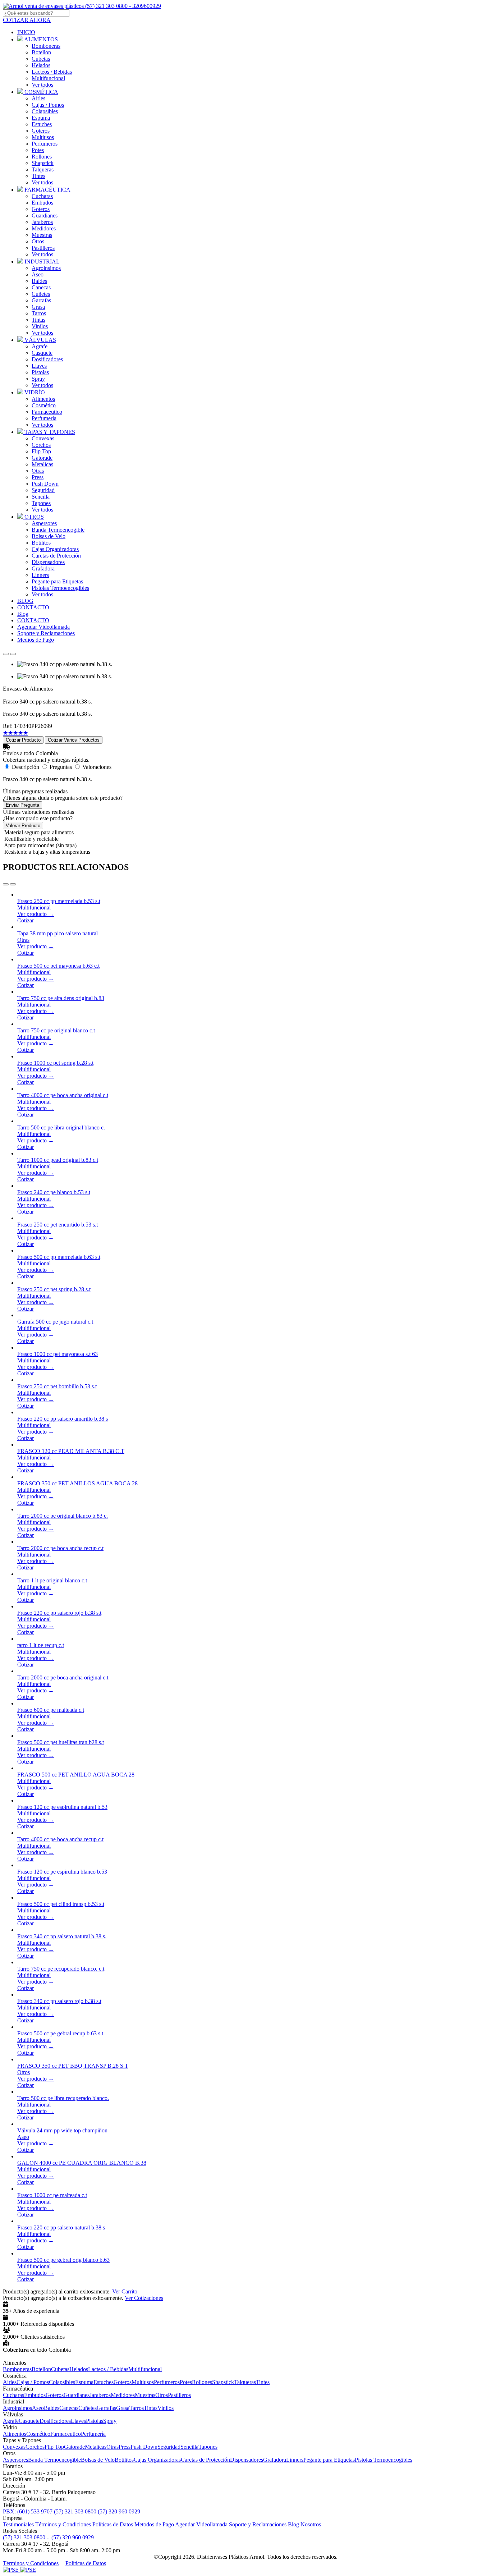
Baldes (39, 281)
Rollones (42, 157)
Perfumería (44, 418)
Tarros (39, 313)
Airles (38, 98)
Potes (38, 150)
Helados (41, 65)
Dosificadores (47, 359)
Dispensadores (48, 562)
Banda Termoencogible (58, 530)
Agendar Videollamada (202, 2524)
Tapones (41, 503)
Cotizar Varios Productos (74, 740)
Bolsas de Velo (49, 536)
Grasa (38, 307)
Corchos (41, 445)
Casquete (42, 353)
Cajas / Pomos (48, 105)
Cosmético (44, 405)
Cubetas (41, 59)
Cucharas (42, 196)
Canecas (41, 287)
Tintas (38, 320)
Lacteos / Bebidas (52, 72)
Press (38, 477)
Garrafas (41, 300)
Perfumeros (45, 144)
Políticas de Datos (113, 2524)
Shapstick (43, 163)
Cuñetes (41, 294)
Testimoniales (18, 2524)
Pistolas (40, 372)
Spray (38, 379)
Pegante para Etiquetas (57, 581)
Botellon (41, 52)
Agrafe (40, 346)
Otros (38, 241)
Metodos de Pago (154, 2524)
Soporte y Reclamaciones (258, 2524)
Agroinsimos (46, 268)
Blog (293, 2524)
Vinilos (40, 326)
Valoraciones (97, 767)
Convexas (43, 438)
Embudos (42, 203)
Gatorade (42, 458)
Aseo (38, 274)
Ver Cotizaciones (144, 2298)
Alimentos (43, 399)
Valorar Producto (23, 826)
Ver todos (42, 85)
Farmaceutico (47, 412)
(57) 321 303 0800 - (26, 2537)
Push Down (45, 484)
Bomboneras (46, 46)
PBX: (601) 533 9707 (28, 2511)
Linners (40, 575)
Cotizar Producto (23, 740)
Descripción (26, 767)
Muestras (42, 235)
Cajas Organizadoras (55, 549)
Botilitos (41, 543)
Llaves (39, 366)
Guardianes (45, 216)
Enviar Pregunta (22, 805)
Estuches (42, 124)
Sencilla (41, 497)
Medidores (44, 228)
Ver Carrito (125, 2291)
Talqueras (43, 169)
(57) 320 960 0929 (119, 2511)
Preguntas (61, 767)
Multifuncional (48, 78)
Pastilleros (43, 248)
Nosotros (311, 2524)
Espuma (41, 118)
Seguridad (43, 490)
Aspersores (44, 523)
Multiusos (43, 137)
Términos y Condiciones (63, 2524)
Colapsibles (45, 111)
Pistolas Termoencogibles (60, 588)
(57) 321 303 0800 (75, 2511)
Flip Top (41, 451)
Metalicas (42, 464)
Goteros (41, 131)
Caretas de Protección (56, 556)
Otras (38, 471)
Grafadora (43, 569)
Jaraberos (42, 222)
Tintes (38, 176)
